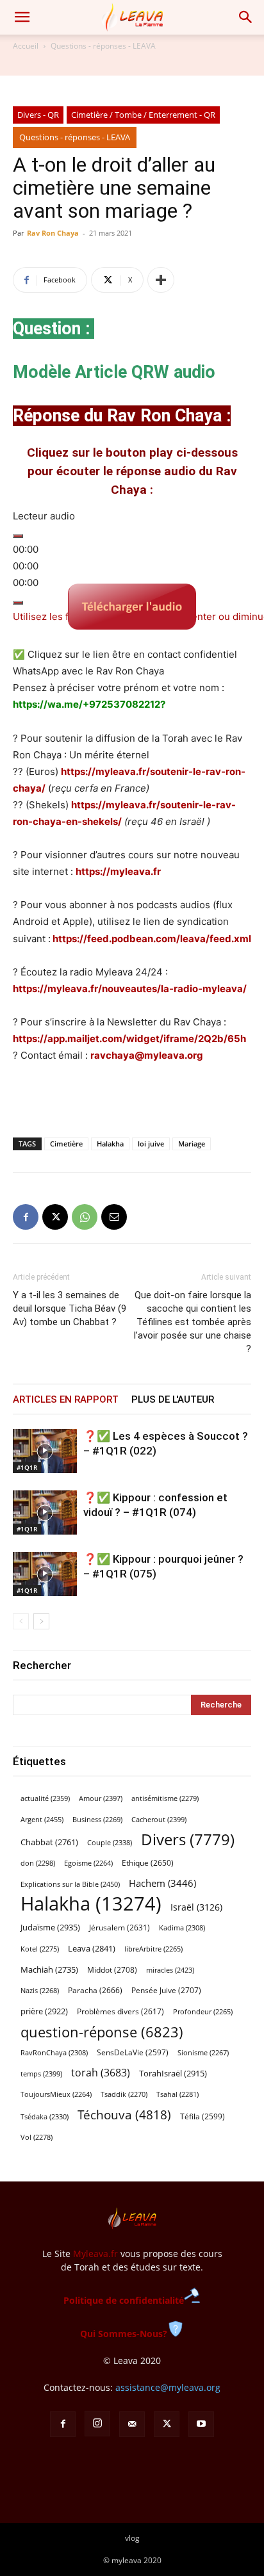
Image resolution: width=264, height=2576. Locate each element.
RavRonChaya (54, 2053)
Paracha (95, 1990)
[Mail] (132, 2424)
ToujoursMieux (56, 2094)
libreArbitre (153, 1949)
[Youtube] (201, 2424)
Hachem (162, 1883)
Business (97, 1820)
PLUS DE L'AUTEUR (173, 1399)
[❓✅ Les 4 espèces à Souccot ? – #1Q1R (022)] (45, 1451)
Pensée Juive (166, 1990)
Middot (112, 1970)
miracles (170, 1970)
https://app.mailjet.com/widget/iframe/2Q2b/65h (129, 1039)
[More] (161, 280)
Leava (92, 1948)
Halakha (110, 1144)
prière (44, 2011)
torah (101, 2073)
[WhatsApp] (85, 1217)
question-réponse (102, 2032)
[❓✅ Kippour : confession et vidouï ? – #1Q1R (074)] (45, 1512)
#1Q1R (27, 1467)
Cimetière (66, 1144)
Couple (110, 1842)
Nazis (40, 1991)
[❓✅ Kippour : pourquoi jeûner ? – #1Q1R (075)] (45, 1574)
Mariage (192, 1144)
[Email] (114, 1217)
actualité (45, 1798)
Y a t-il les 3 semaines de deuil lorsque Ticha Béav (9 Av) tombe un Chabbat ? (70, 1308)
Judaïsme (50, 1927)
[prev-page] (21, 1621)
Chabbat (49, 1842)
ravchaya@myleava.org (147, 1055)
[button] (22, 17)
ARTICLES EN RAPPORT (66, 1399)
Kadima (182, 1928)
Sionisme (203, 2053)
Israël (196, 1907)
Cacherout (159, 1819)
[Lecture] (18, 536)
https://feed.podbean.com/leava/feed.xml (152, 939)
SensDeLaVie (133, 2052)
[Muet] (18, 603)
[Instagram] (97, 2424)
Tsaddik (124, 2094)
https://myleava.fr (118, 871)
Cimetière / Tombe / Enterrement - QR (143, 115)
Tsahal (177, 2094)
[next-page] (41, 1621)
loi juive (151, 1144)
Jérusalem (120, 1928)
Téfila (202, 2116)
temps (41, 2074)
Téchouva (124, 2115)
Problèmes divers (120, 2011)
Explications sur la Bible (70, 1884)
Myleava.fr (95, 2254)
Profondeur (203, 2012)
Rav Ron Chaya (53, 233)
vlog (132, 2538)
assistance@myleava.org (168, 2387)
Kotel (40, 1949)
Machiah (49, 1970)
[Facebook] (26, 1217)
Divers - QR (38, 115)
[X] (55, 1217)
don (38, 1863)
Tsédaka (45, 2116)
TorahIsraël (173, 2073)
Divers (188, 1840)
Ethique (148, 1863)
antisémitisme (165, 1798)
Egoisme (88, 1863)
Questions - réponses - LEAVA (103, 46)
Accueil (26, 46)
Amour (101, 1798)
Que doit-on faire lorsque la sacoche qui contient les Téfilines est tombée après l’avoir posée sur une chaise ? (193, 1322)
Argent (42, 1819)
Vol (37, 2137)
